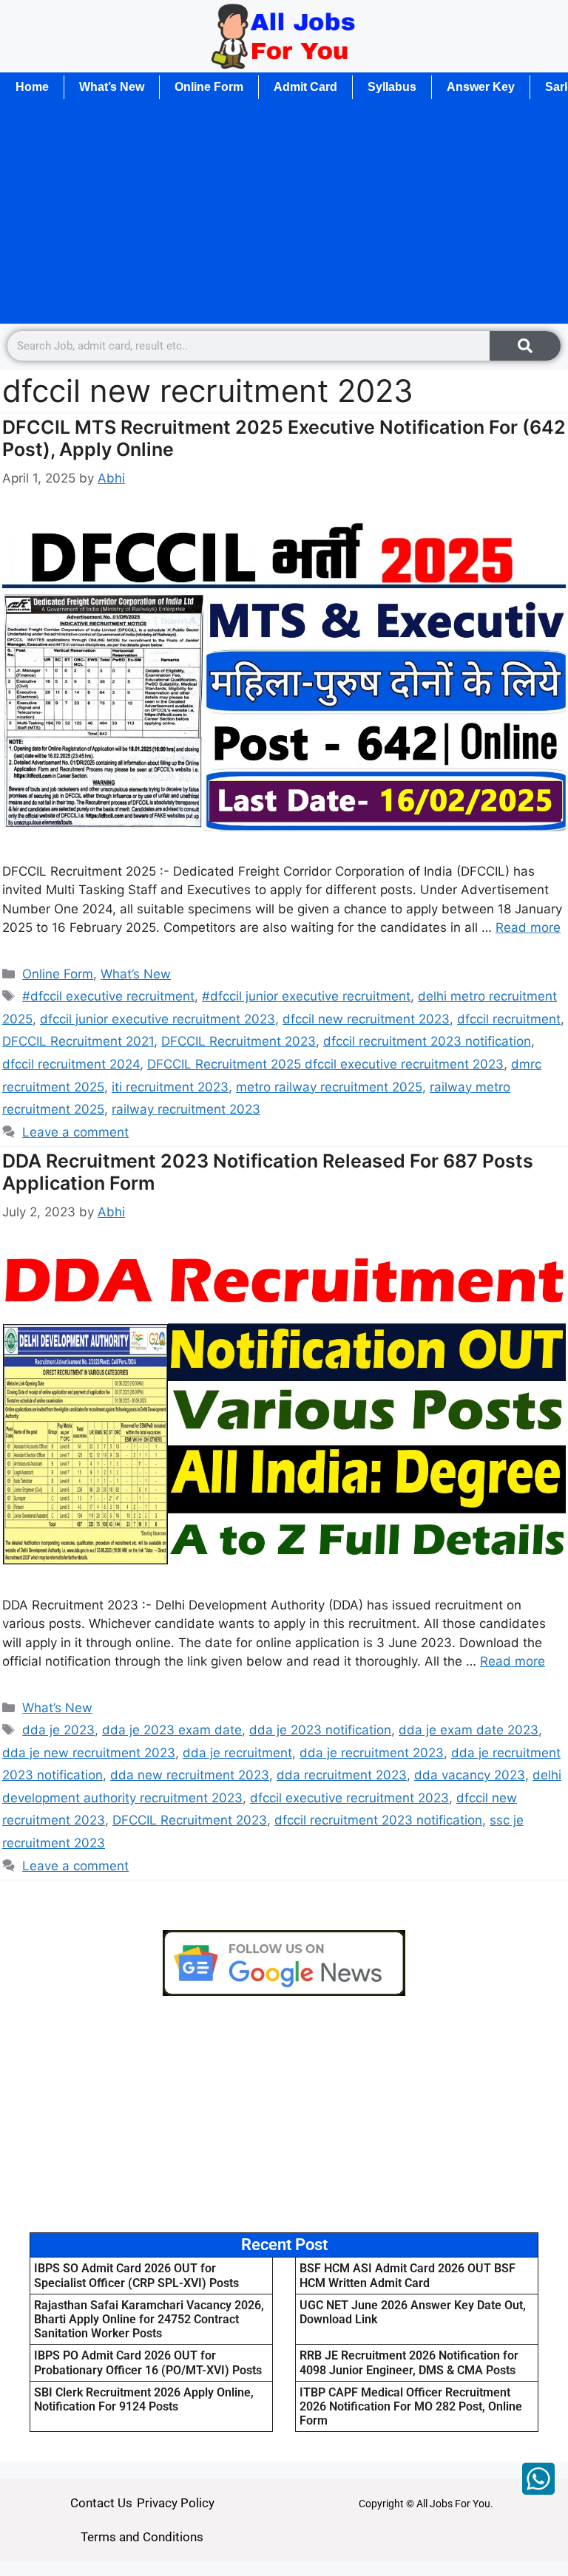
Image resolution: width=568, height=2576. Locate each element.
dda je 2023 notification (320, 1730)
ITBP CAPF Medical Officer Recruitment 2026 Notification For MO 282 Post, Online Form (411, 2406)
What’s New (112, 87)
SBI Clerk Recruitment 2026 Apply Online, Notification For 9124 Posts (144, 2399)
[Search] (525, 346)
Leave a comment (75, 1132)
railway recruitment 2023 (186, 1109)
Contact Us (101, 2503)
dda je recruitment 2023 (372, 1753)
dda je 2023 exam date (172, 1730)
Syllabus (392, 87)
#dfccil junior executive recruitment (306, 996)
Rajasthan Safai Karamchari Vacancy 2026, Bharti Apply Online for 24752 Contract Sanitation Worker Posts (149, 2319)
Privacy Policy (176, 2503)
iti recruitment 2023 (170, 1087)
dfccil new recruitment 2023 (366, 1019)
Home (32, 87)
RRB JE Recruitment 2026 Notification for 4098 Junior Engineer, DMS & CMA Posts (409, 2362)
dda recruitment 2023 (342, 1775)
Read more (528, 927)
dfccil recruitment (509, 1019)
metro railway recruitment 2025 (329, 1087)
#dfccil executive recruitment (108, 996)
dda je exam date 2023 (469, 1730)
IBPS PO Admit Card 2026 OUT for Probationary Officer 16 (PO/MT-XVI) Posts (148, 2362)
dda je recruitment (237, 1753)
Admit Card (305, 87)
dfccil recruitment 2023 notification (427, 1041)
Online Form (209, 87)
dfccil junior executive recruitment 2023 (158, 1019)
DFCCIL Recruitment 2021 (78, 1041)
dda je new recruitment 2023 (89, 1753)
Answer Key (481, 87)
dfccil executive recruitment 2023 (349, 1798)
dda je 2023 (58, 1730)
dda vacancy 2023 (470, 1775)
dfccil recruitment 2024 (71, 1064)
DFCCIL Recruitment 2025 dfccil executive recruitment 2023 (325, 1064)
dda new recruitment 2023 (190, 1775)
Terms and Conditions (142, 2537)
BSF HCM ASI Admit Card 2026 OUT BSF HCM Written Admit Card (408, 2275)
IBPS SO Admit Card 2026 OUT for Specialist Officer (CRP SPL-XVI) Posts (136, 2275)
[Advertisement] (284, 212)
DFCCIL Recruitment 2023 (239, 1041)
